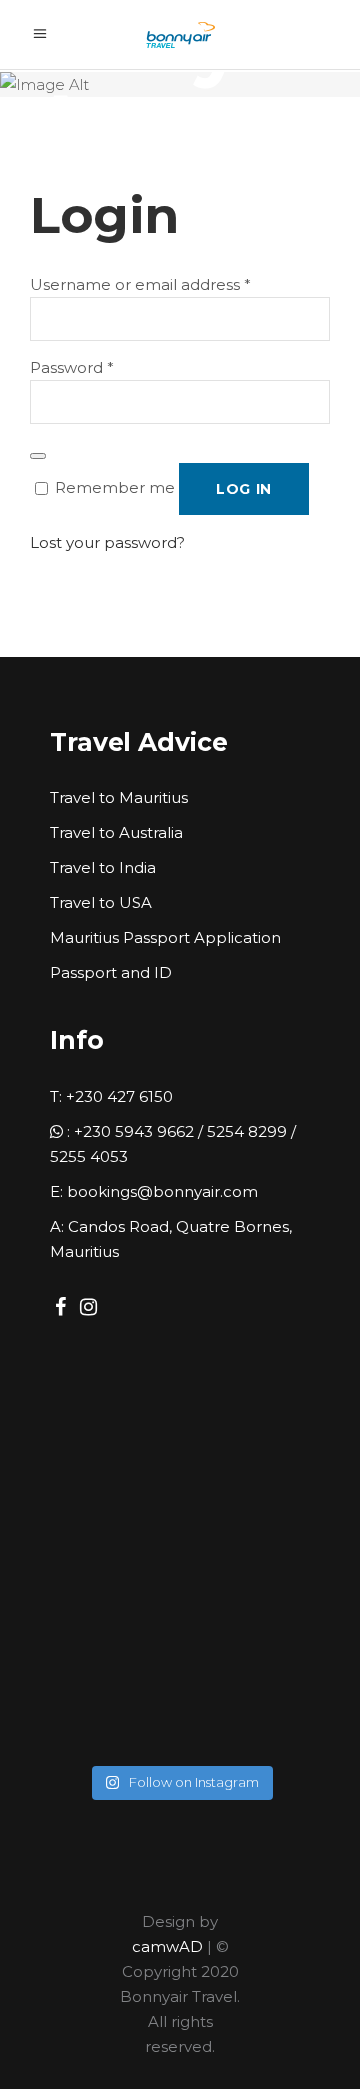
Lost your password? (107, 542)
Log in (244, 489)
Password (72, 367)
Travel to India (103, 867)
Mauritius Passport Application (165, 937)
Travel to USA (101, 902)
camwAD (167, 1946)
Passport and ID (111, 972)
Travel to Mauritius (119, 797)
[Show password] (38, 456)
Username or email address (140, 284)
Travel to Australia (116, 832)
